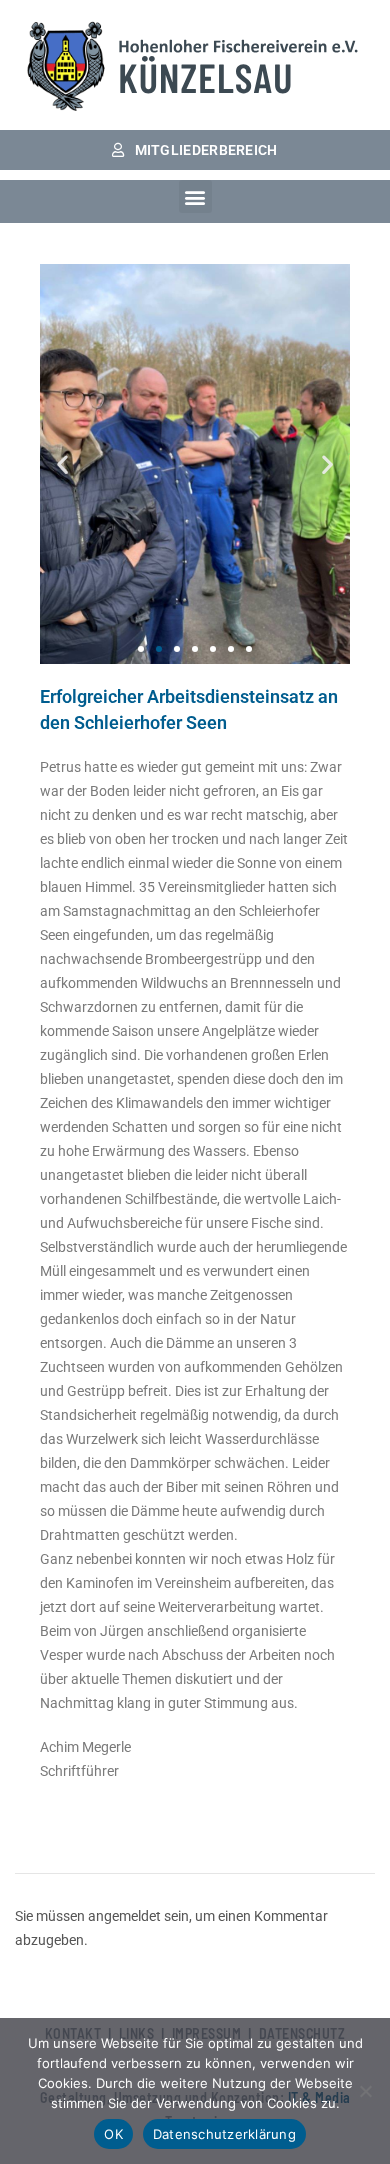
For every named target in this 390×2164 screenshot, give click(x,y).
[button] (195, 196)
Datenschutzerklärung (224, 2134)
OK (113, 2134)
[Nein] (365, 2091)
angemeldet (124, 1916)
